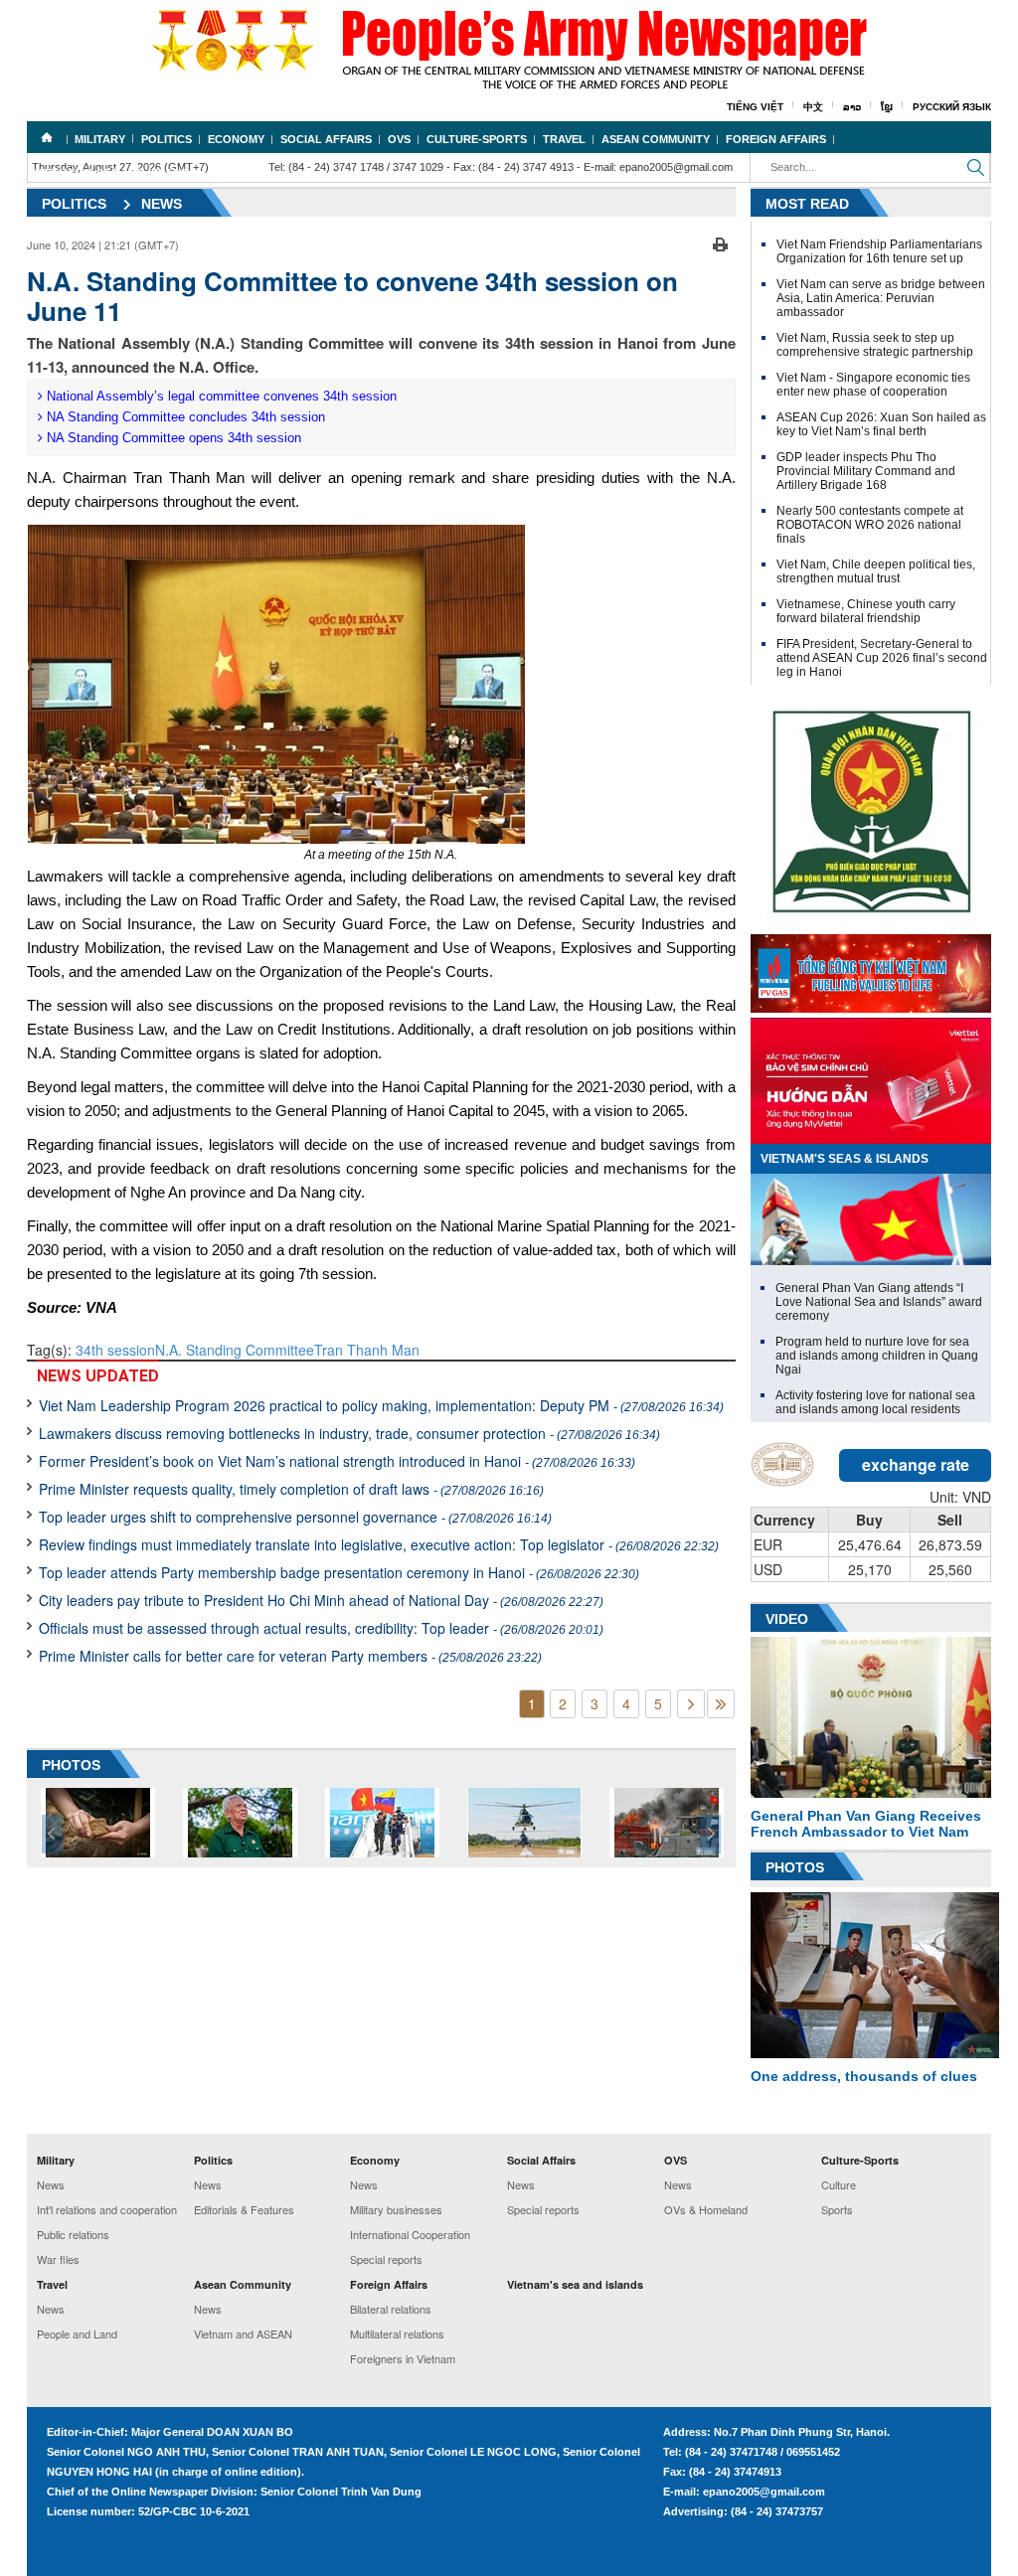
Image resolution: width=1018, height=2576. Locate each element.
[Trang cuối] (721, 1704)
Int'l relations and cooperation (107, 2209)
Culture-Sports (477, 139)
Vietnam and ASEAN (243, 2334)
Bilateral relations (391, 2309)
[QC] (871, 969)
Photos (795, 1867)
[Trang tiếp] (691, 1704)
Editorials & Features (244, 2209)
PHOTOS (71, 1765)
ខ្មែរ (887, 107)
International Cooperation (410, 2234)
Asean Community (656, 139)
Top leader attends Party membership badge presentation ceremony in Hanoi (339, 1572)
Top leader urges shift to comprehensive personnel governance (295, 1517)
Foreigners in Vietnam (403, 2358)
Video (787, 1619)
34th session (115, 1350)
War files (58, 2259)
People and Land (77, 2334)
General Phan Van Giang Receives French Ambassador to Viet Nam (866, 1824)
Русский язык (952, 107)
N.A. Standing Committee (235, 1350)
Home (47, 137)
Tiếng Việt (755, 107)
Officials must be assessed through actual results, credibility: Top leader (321, 1628)
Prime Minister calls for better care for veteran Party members (290, 1656)
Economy (236, 139)
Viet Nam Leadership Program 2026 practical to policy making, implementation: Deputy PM (381, 1405)
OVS (399, 139)
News (162, 204)
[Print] (720, 242)
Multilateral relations (397, 2334)
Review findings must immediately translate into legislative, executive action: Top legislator (379, 1544)
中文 (813, 107)
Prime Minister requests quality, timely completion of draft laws (291, 1489)
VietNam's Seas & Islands (845, 1159)
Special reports (386, 2259)
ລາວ (852, 107)
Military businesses (396, 2209)
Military (100, 139)
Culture (839, 2184)
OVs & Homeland (706, 2209)
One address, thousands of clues (864, 2076)
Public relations (73, 2234)
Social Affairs (326, 139)
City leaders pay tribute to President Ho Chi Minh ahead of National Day (321, 1600)
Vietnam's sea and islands (115, 173)
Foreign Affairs (776, 139)
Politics (167, 139)
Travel (564, 139)
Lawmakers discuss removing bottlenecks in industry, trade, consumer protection (349, 1433)
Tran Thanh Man (367, 1350)
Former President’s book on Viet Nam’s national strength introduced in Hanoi (337, 1461)
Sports (837, 2209)
